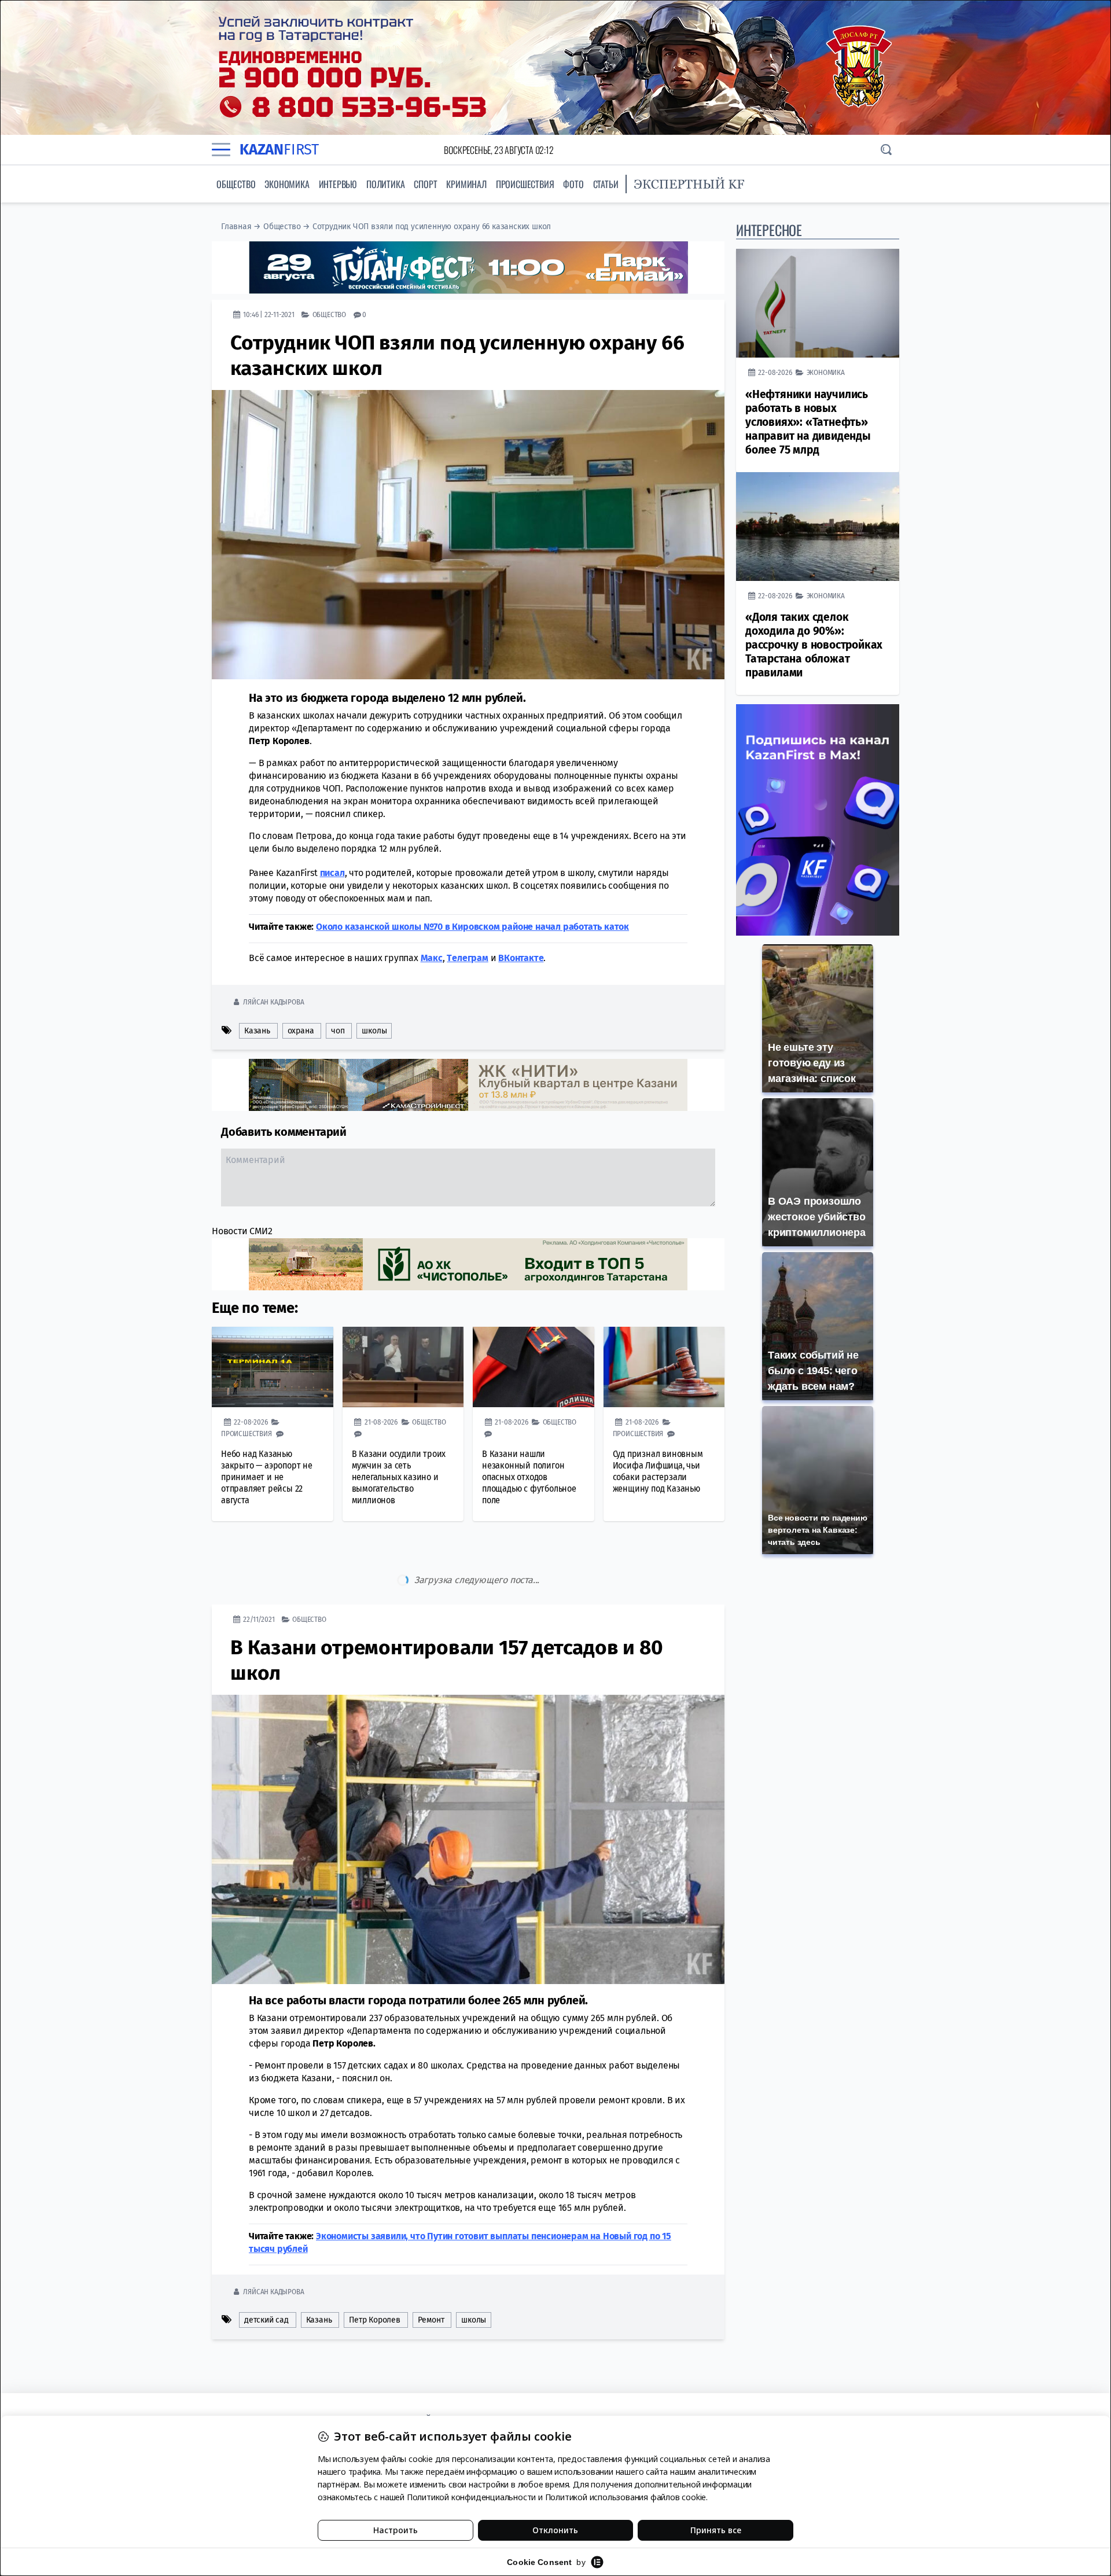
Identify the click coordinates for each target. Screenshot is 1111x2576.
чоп (338, 1031)
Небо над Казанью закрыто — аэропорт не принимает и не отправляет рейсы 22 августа (267, 1477)
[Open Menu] (221, 150)
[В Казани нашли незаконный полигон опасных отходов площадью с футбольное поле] (534, 1367)
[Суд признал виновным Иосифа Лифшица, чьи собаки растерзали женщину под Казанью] (664, 1367)
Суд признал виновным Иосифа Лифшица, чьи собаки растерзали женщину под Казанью (658, 1471)
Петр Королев (375, 2271)
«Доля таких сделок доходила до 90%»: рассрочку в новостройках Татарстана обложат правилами (814, 645)
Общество (236, 184)
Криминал (466, 184)
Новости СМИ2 (242, 1231)
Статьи (606, 184)
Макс (432, 958)
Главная (236, 227)
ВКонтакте (521, 958)
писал (332, 873)
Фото (573, 184)
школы (374, 1031)
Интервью (338, 184)
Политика (385, 184)
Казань (257, 1031)
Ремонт (431, 2271)
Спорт (425, 184)
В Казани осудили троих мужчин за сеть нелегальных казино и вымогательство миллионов (399, 1477)
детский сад (266, 2271)
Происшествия (525, 184)
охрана (301, 1031)
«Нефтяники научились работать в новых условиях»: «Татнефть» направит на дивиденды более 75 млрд (808, 422)
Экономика (287, 184)
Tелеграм (467, 958)
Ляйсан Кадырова (273, 1002)
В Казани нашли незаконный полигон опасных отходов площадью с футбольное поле (529, 1477)
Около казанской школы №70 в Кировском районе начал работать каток (472, 927)
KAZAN (279, 150)
